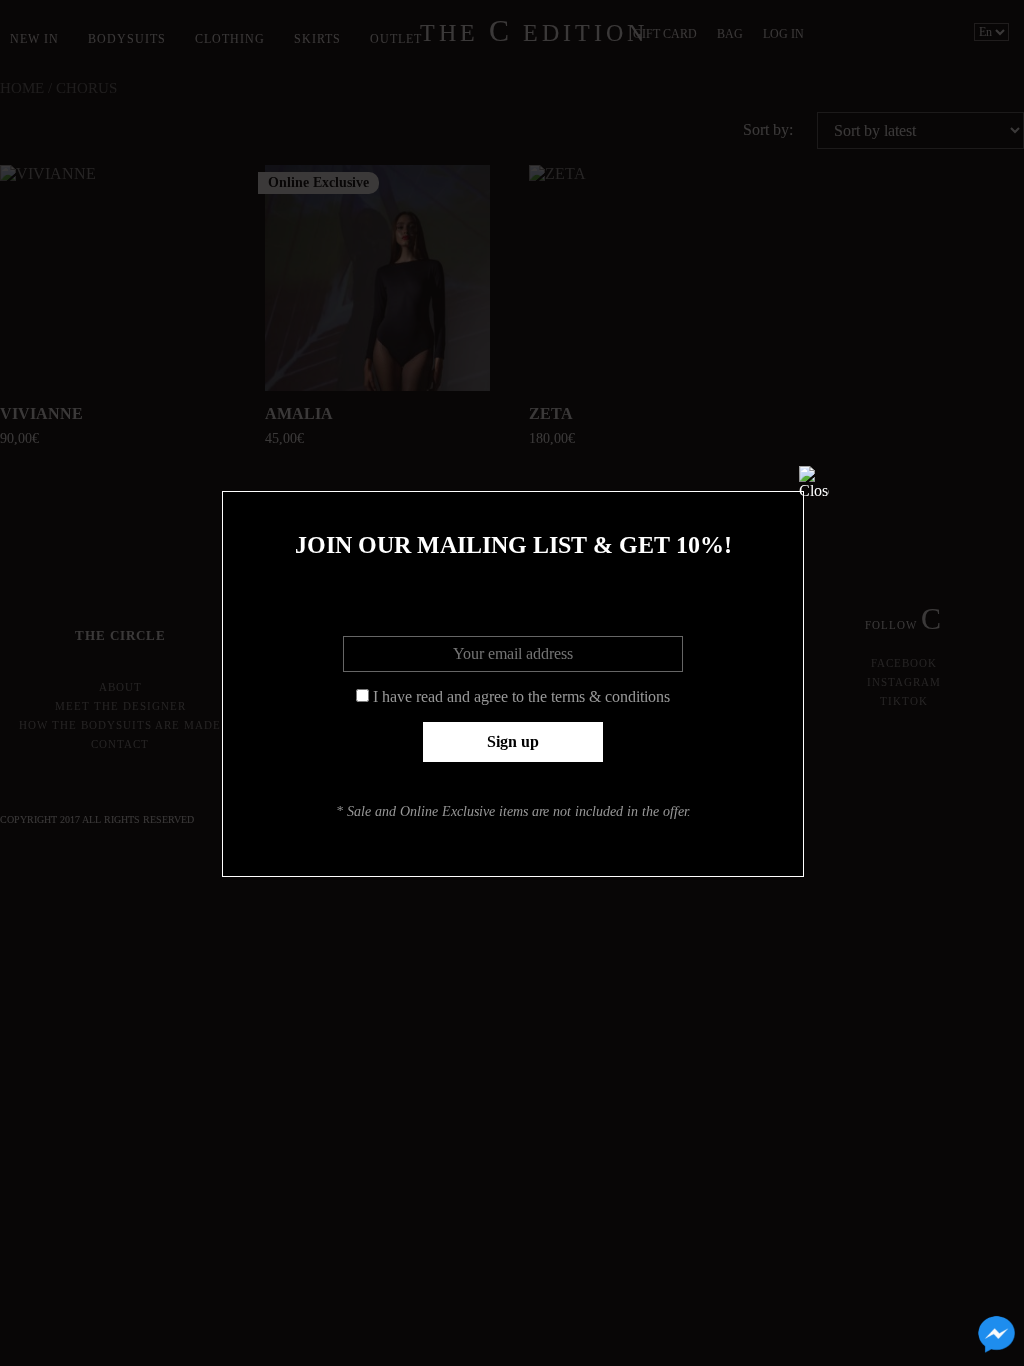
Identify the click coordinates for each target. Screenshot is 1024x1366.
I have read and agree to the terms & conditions (521, 696)
